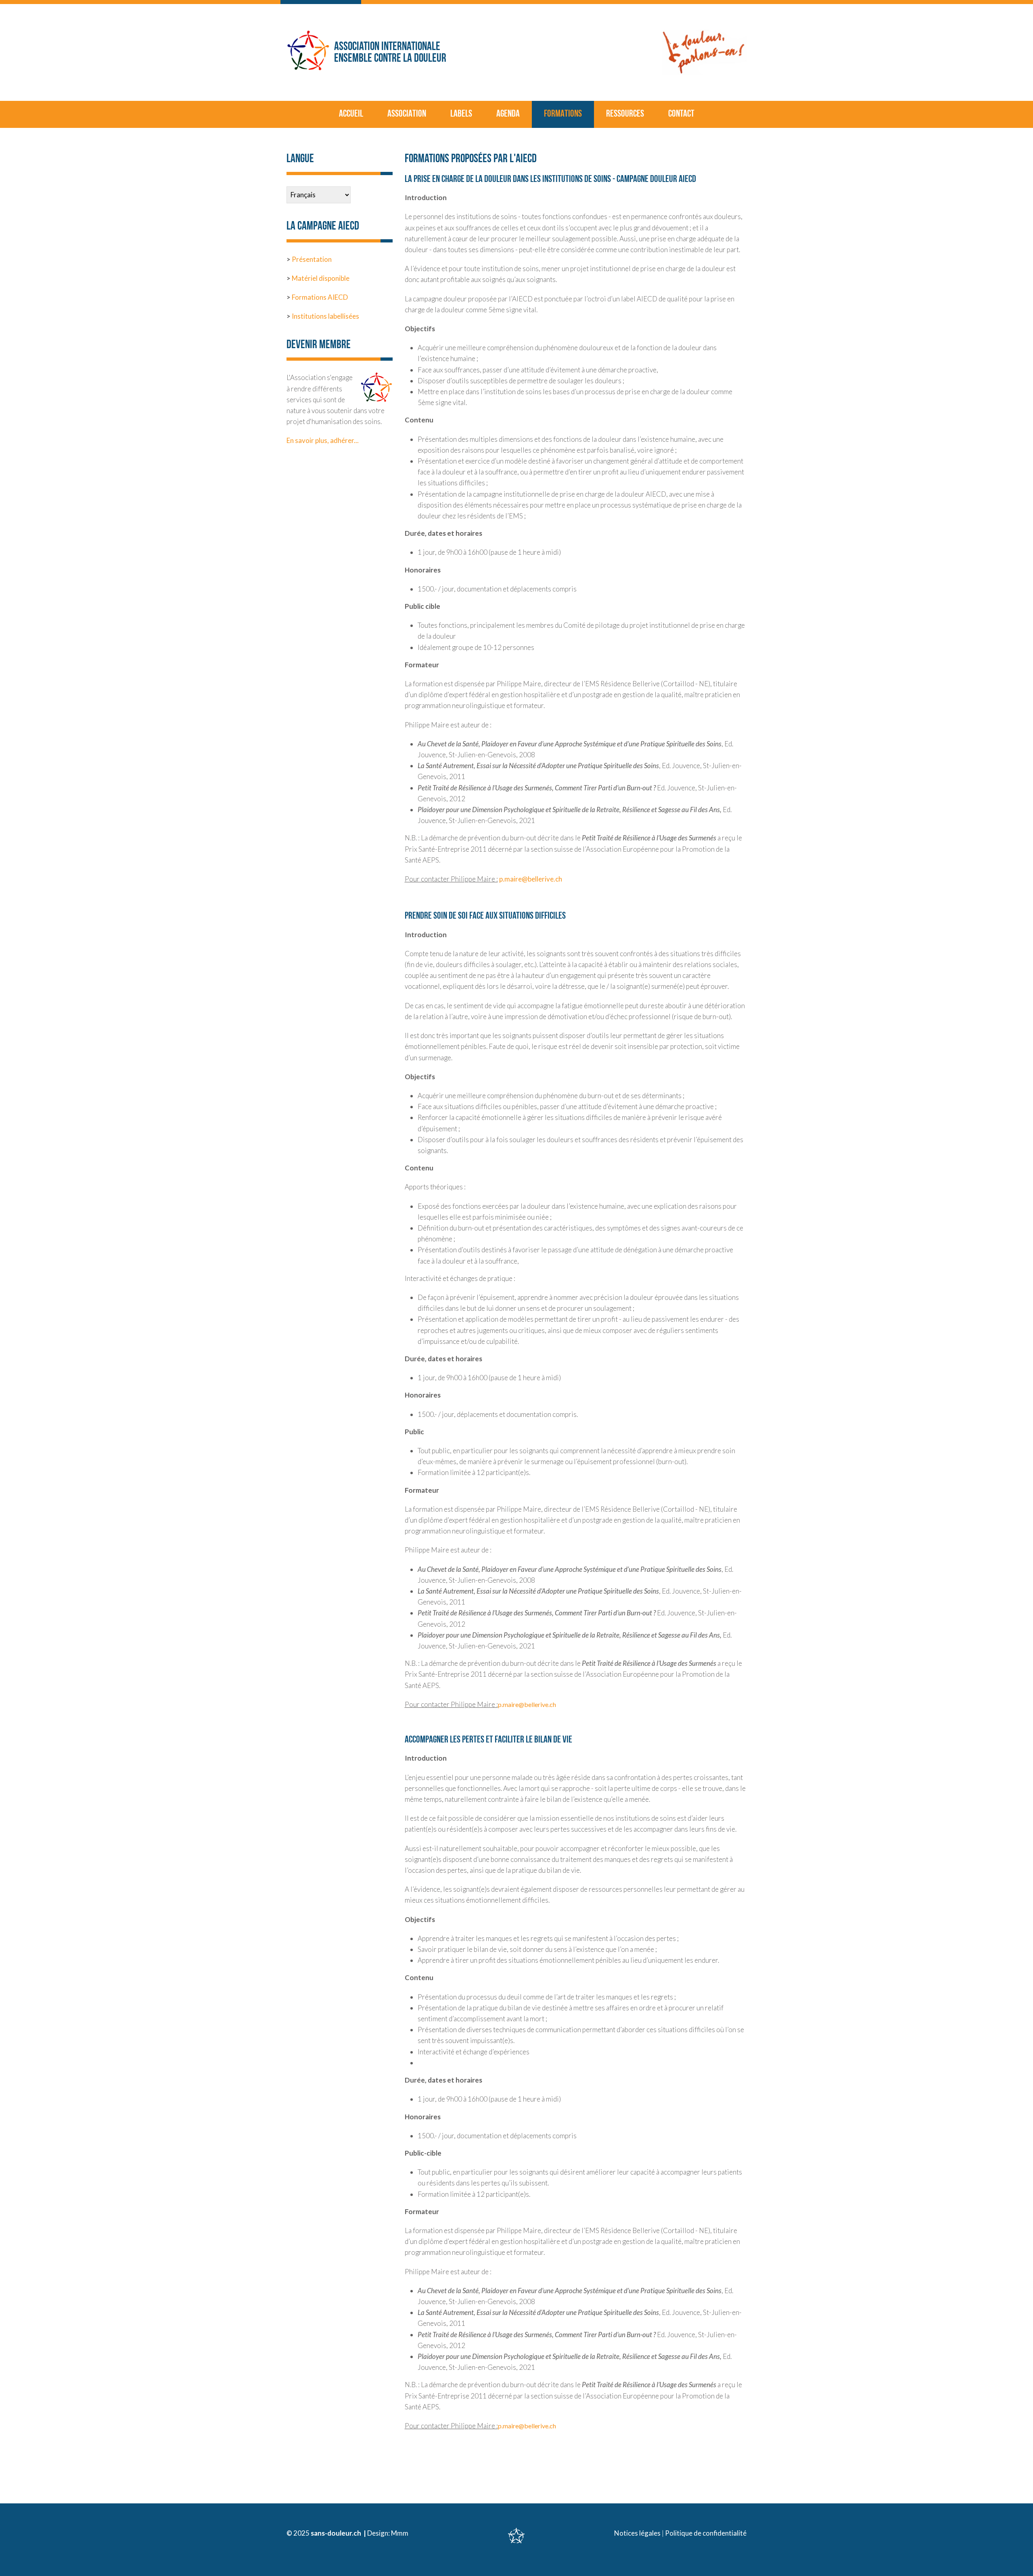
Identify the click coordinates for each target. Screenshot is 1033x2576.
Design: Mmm (388, 2533)
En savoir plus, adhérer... (323, 440)
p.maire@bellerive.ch (531, 879)
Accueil (351, 114)
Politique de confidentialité (706, 2533)
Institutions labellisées (325, 316)
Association (407, 114)
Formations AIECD (320, 297)
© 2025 (299, 2533)
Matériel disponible (320, 278)
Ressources (625, 114)
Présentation (312, 259)
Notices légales (637, 2533)
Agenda (508, 114)
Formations (563, 114)
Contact (681, 114)
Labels (461, 114)
